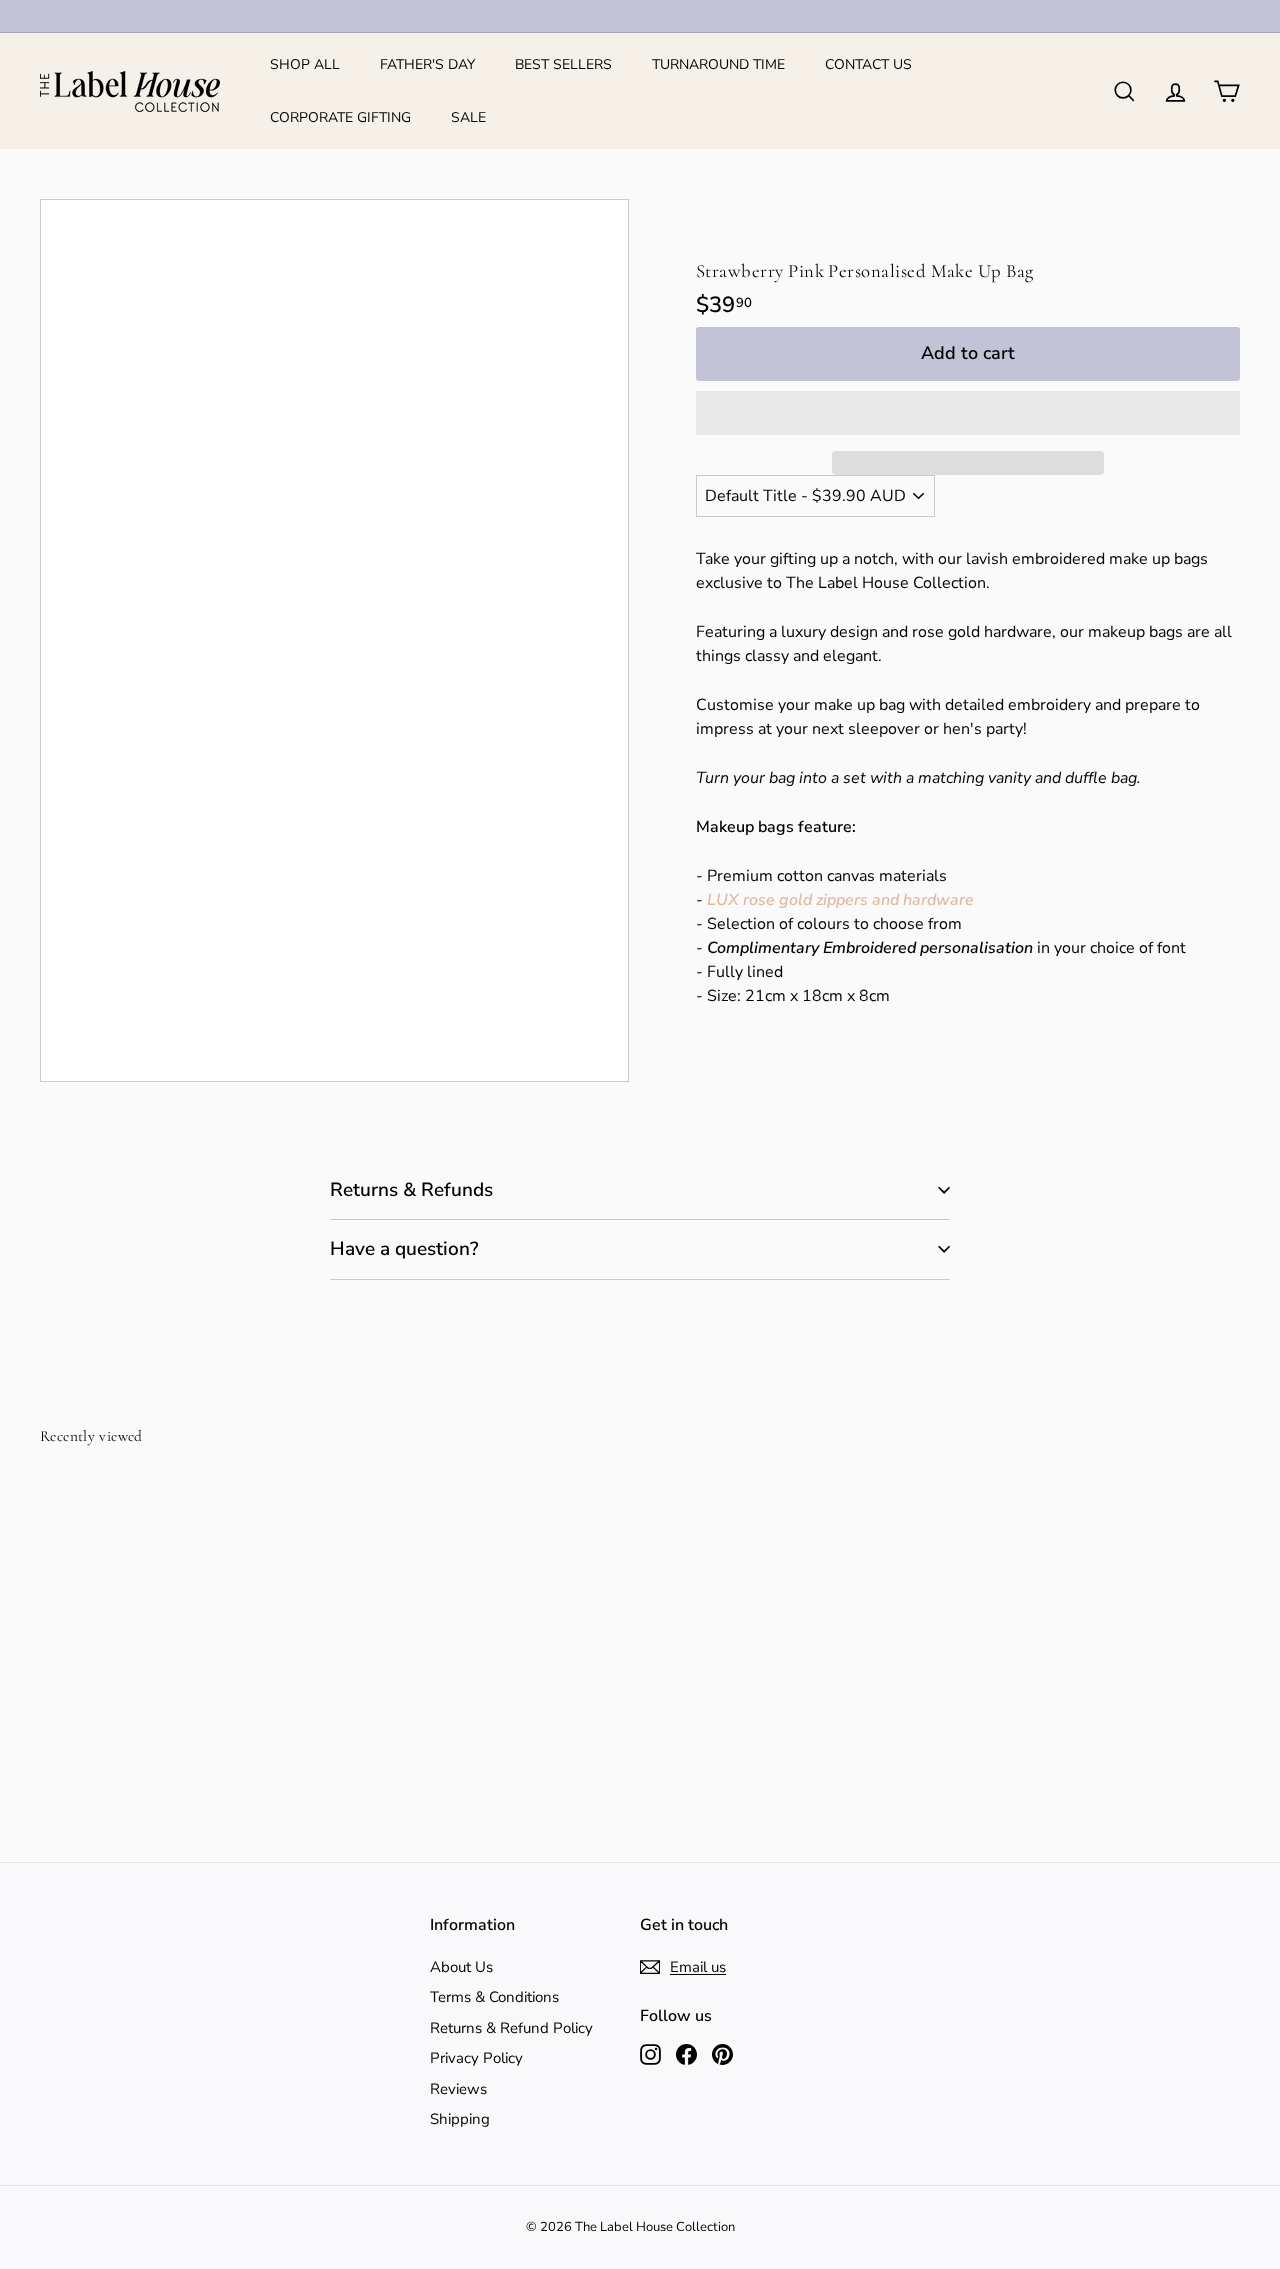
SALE (468, 117)
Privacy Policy (476, 2058)
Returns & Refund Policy (511, 2028)
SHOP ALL (305, 64)
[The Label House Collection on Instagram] (650, 2054)
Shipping (460, 2119)
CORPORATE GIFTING (340, 117)
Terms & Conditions (494, 1997)
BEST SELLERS (563, 64)
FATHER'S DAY (427, 64)
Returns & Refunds (411, 1190)
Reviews (458, 2089)
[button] (968, 413)
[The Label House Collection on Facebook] (686, 2054)
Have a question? (404, 1249)
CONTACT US (868, 64)
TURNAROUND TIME (718, 64)
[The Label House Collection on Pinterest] (722, 2054)
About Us (461, 1967)
